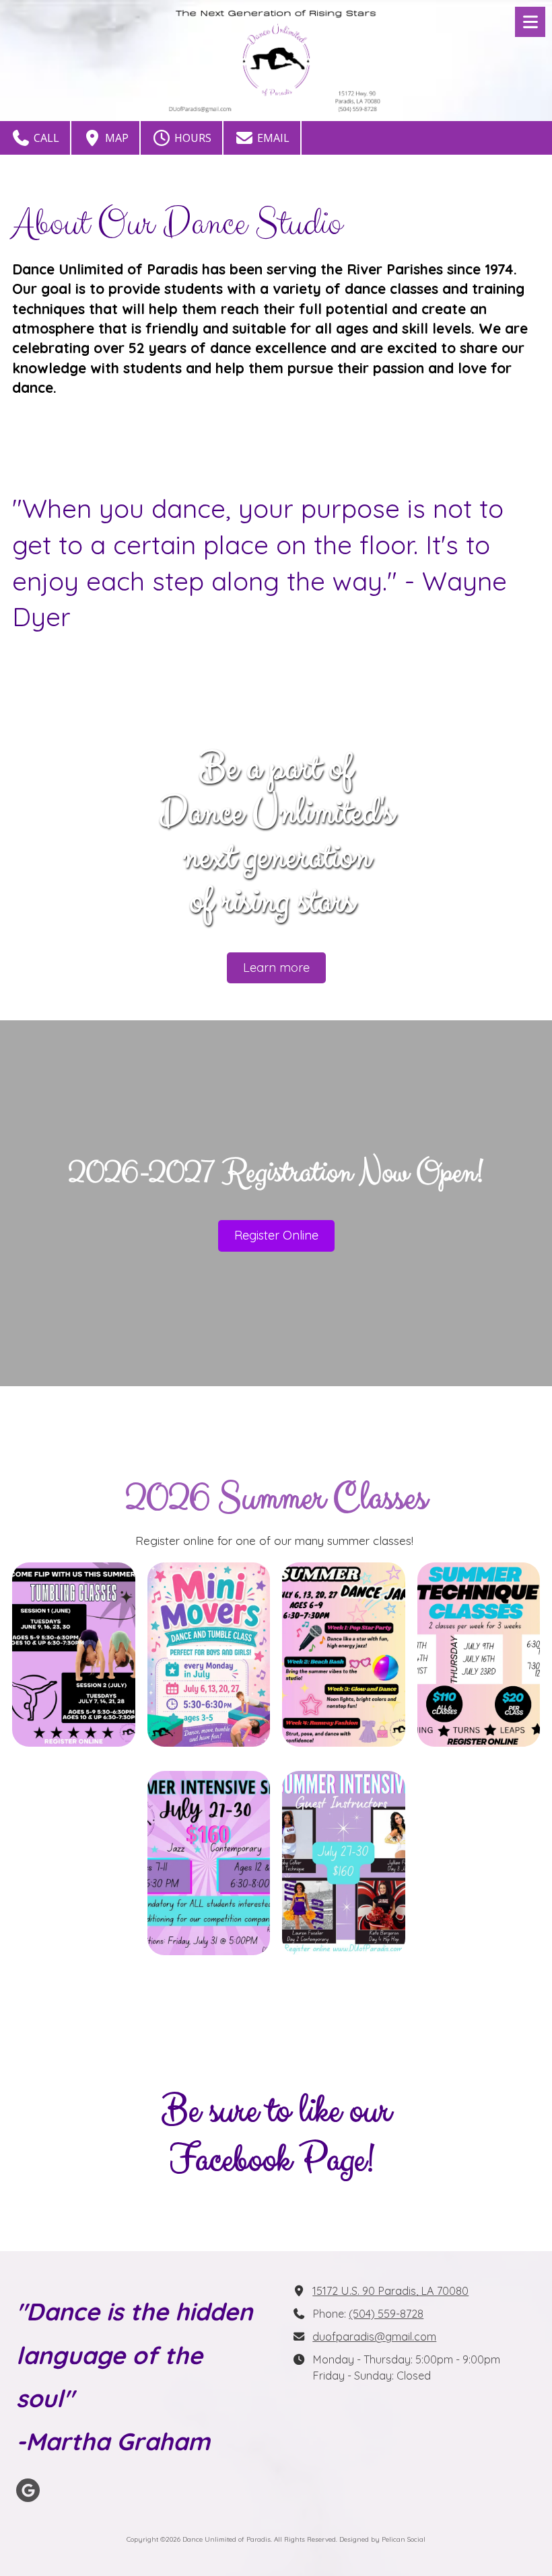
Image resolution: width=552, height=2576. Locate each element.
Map (115, 138)
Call (45, 138)
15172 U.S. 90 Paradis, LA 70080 (390, 2291)
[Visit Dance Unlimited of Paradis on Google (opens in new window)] (28, 2490)
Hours (192, 138)
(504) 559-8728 (386, 2314)
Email (272, 138)
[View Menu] (530, 22)
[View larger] (74, 1655)
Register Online (276, 1235)
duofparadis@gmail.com (374, 2337)
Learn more (276, 968)
